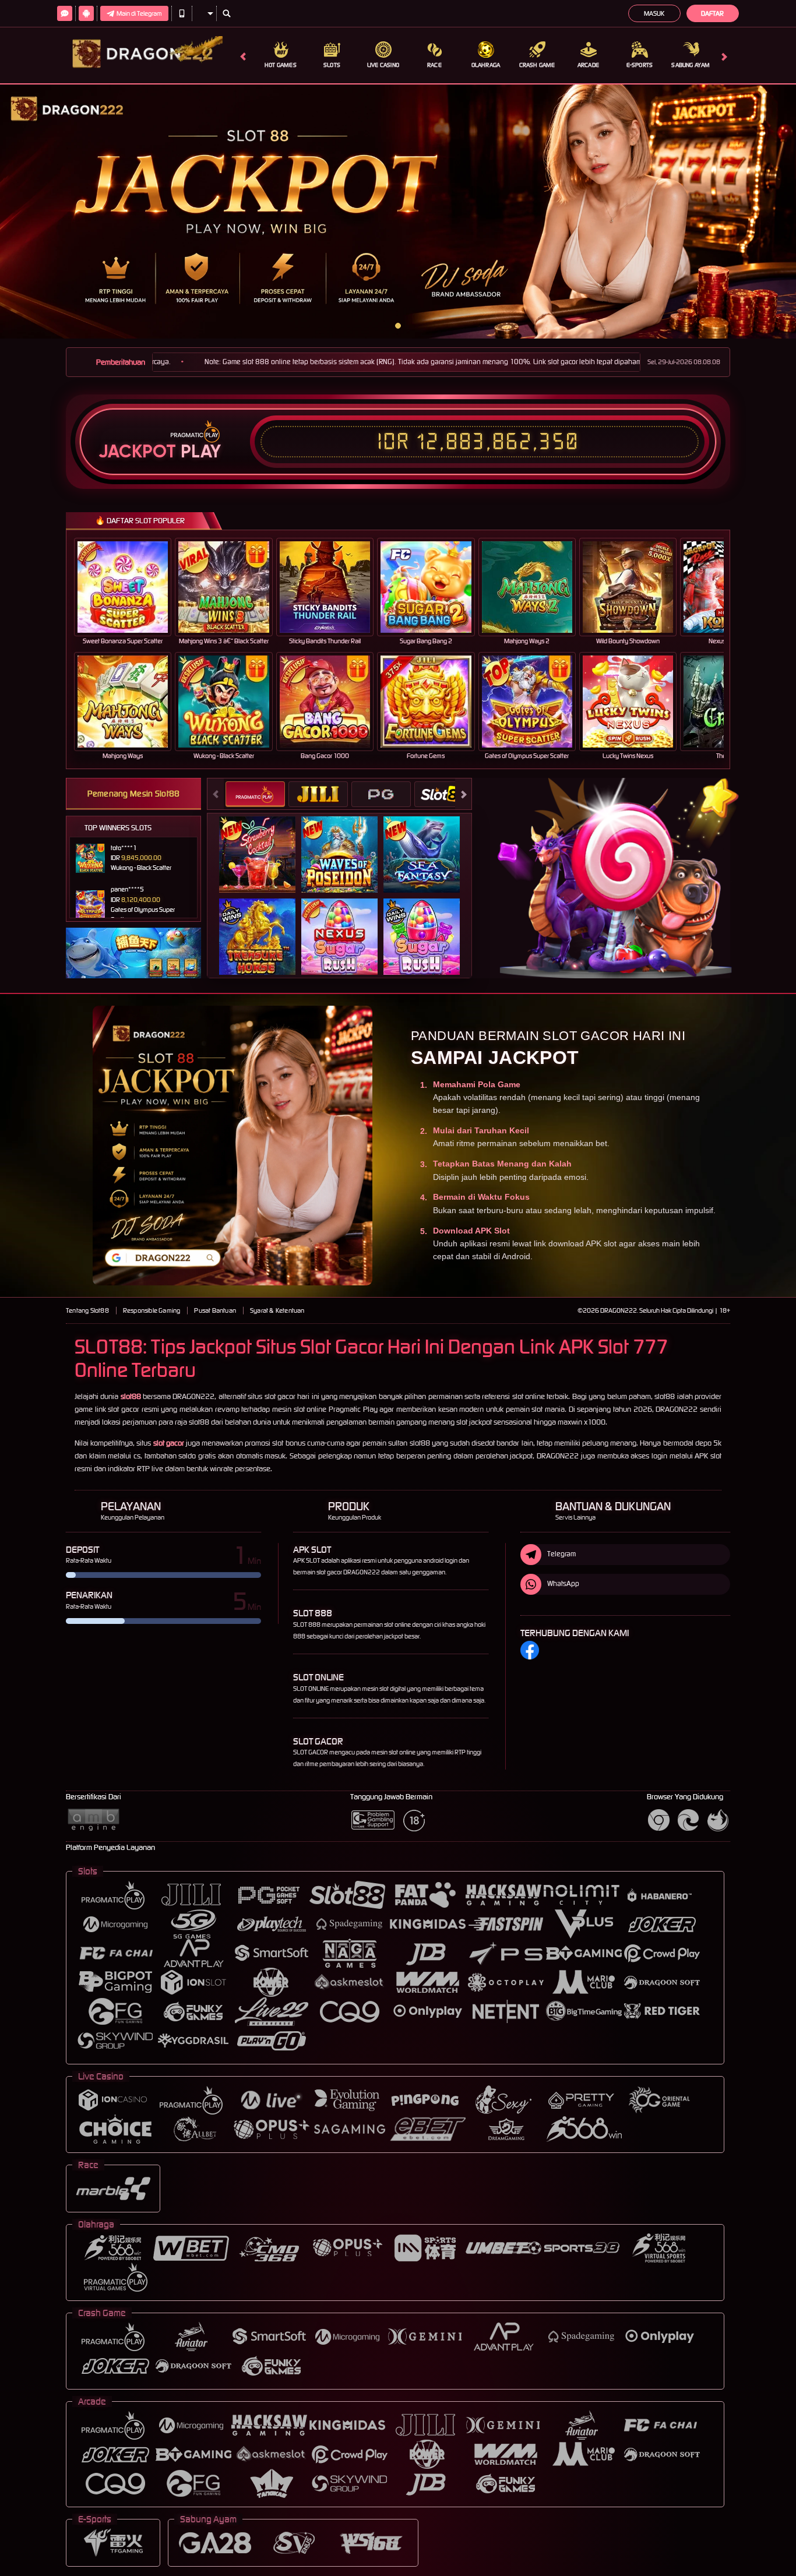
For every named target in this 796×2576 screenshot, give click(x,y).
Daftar (712, 13)
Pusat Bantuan (215, 1310)
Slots (332, 65)
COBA (264, 842)
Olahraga (486, 65)
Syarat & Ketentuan (277, 1310)
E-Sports (640, 65)
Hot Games (281, 65)
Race (434, 65)
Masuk (654, 13)
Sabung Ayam (691, 65)
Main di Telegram (139, 13)
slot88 (131, 1396)
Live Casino (383, 65)
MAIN (130, 587)
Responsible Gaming (152, 1310)
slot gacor (169, 1443)
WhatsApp (563, 1583)
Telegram (561, 1554)
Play (201, 452)
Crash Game (537, 65)
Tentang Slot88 (87, 1310)
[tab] (255, 794)
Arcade (588, 65)
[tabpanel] (398, 212)
